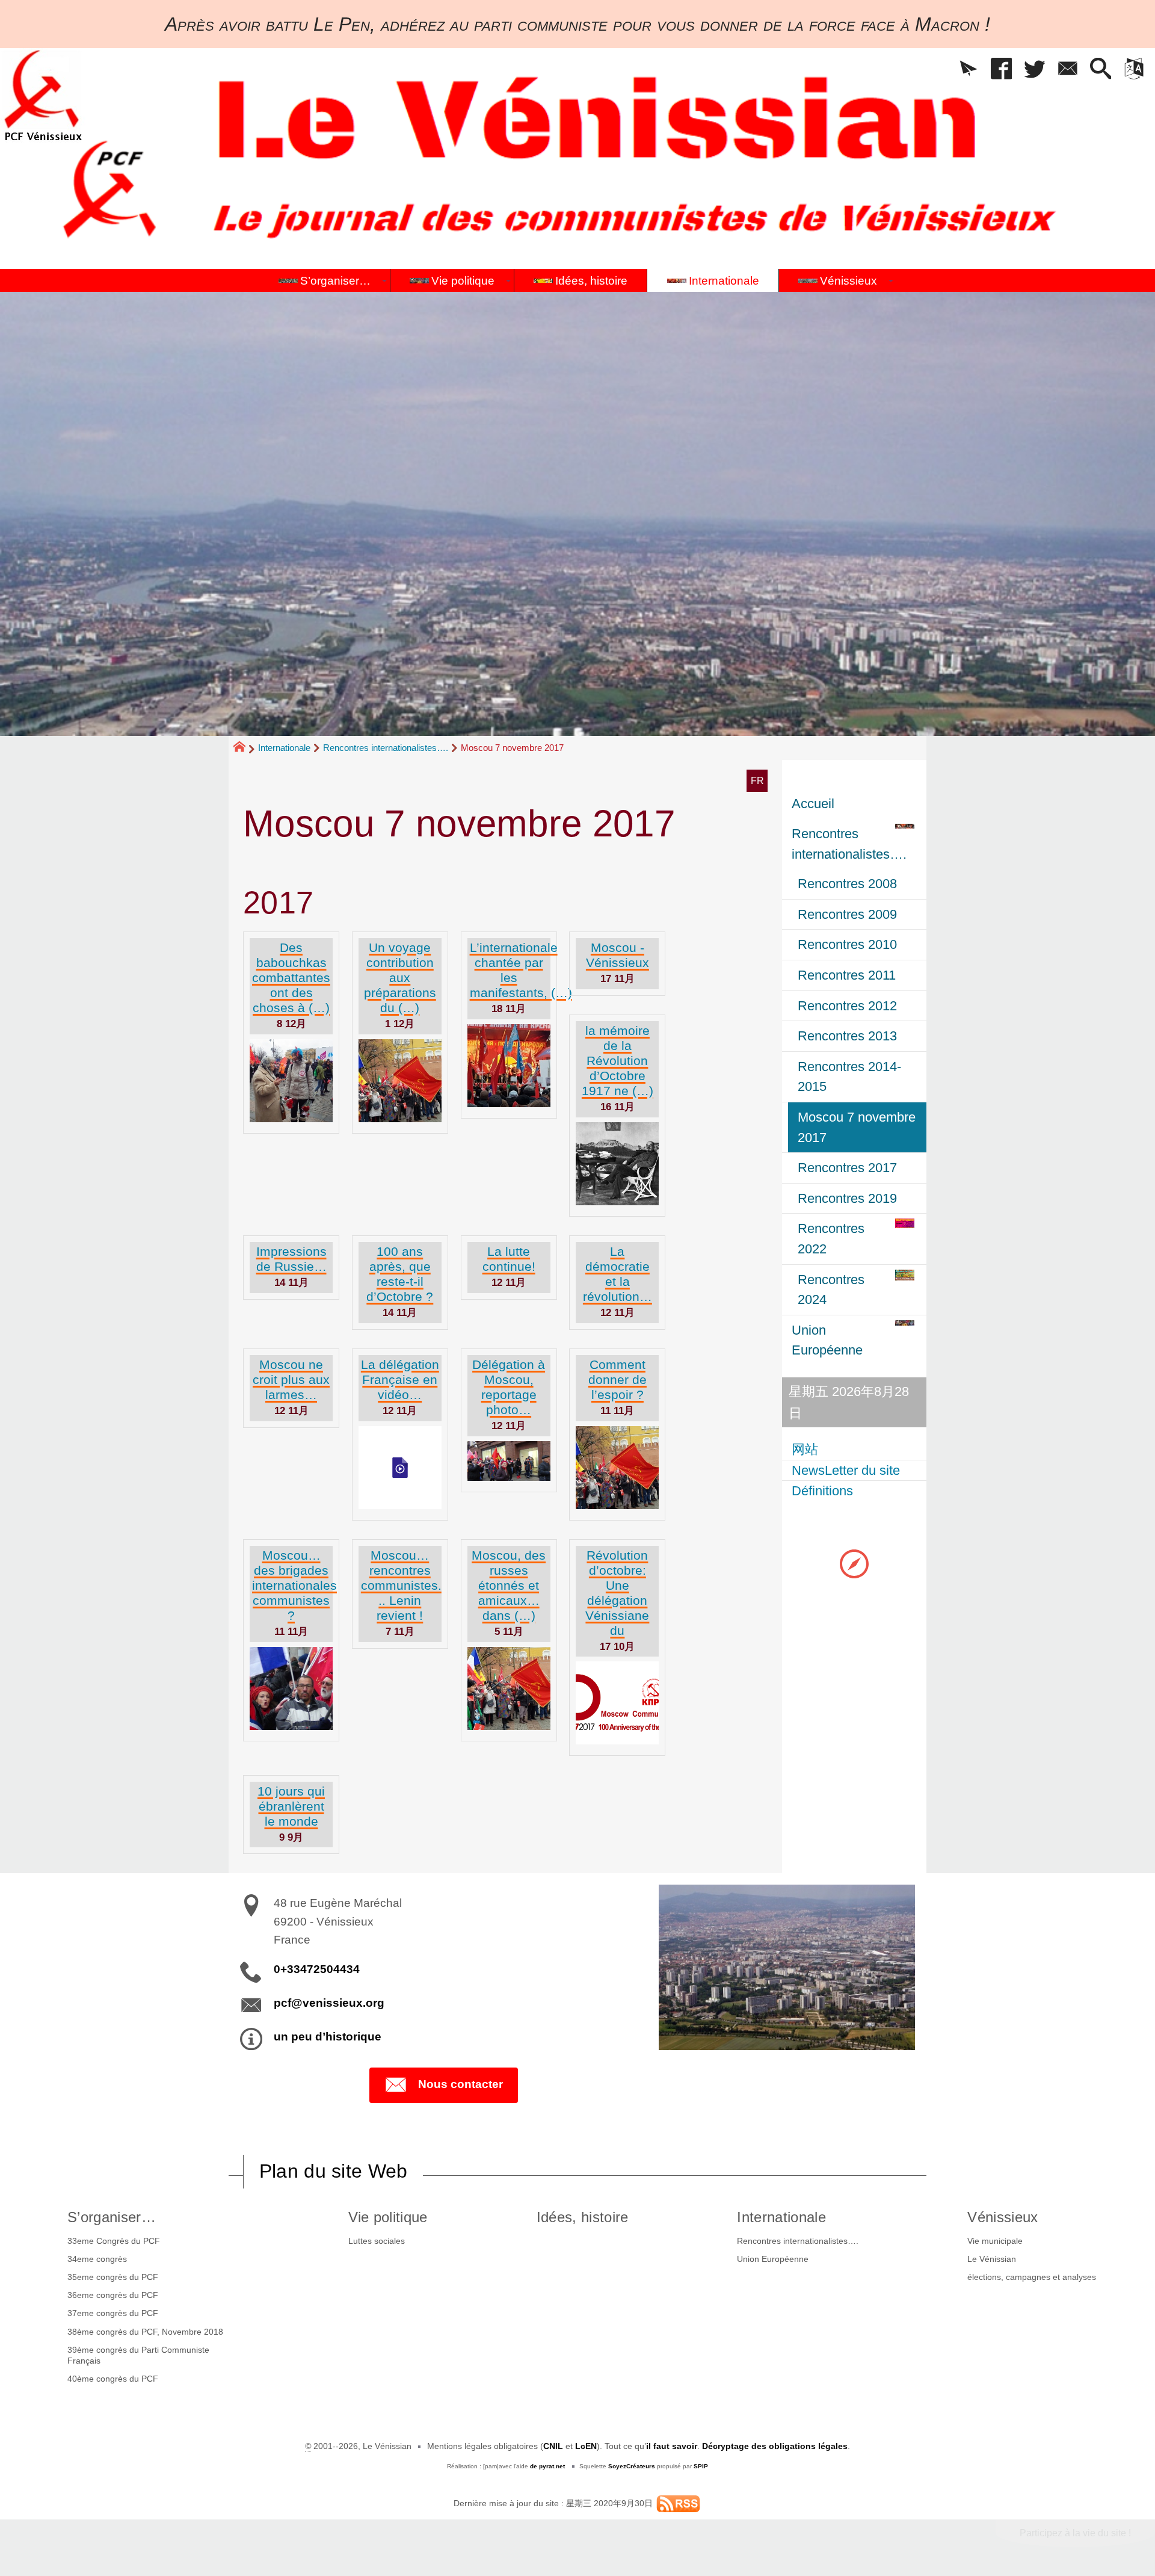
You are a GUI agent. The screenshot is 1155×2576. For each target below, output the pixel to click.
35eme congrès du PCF (113, 2277)
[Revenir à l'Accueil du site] (245, 749)
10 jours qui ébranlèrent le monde (291, 1806)
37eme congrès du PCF (113, 2313)
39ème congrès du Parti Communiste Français (138, 2355)
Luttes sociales (377, 2241)
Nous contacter (460, 2084)
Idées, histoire (583, 2217)
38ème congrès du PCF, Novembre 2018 (145, 2332)
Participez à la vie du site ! (1075, 2533)
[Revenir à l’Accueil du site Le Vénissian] (43, 95)
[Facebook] (1001, 69)
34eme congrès (97, 2259)
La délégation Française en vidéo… (400, 1379)
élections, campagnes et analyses (1032, 2277)
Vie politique (388, 2217)
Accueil (813, 804)
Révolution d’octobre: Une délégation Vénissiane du (617, 1593)
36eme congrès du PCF (113, 2295)
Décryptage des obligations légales (775, 2446)
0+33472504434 (317, 1969)
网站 (805, 1449)
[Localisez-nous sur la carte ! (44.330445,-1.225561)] (854, 1563)
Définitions (822, 1491)
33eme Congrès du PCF (114, 2241)
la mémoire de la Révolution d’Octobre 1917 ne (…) (618, 1061)
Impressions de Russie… (291, 1259)
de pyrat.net (547, 2466)
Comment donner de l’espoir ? (618, 1379)
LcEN (586, 2446)
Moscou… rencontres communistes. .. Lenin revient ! (401, 1585)
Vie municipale (995, 2241)
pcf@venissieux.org (329, 2003)
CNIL (553, 2446)
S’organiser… (112, 2217)
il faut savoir (672, 2446)
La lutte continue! (509, 1259)
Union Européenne (773, 2259)
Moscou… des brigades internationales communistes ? (294, 1585)
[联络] (1067, 69)
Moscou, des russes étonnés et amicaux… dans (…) (509, 1585)
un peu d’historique (328, 2037)
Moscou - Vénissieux (618, 955)
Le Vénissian (992, 2259)
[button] (968, 69)
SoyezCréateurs (632, 2466)
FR (757, 781)
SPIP (701, 2466)
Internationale (284, 748)
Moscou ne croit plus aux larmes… (291, 1379)
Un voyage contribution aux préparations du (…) (400, 978)
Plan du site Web (334, 2171)
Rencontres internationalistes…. (386, 748)
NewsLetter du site (846, 1470)
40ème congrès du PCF (113, 2379)
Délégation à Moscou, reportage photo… (509, 1387)
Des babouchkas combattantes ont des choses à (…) (291, 978)
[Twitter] (1034, 69)
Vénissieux (1003, 2217)
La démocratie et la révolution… (618, 1274)
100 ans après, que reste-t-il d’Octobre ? (400, 1274)
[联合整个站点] (678, 2503)
